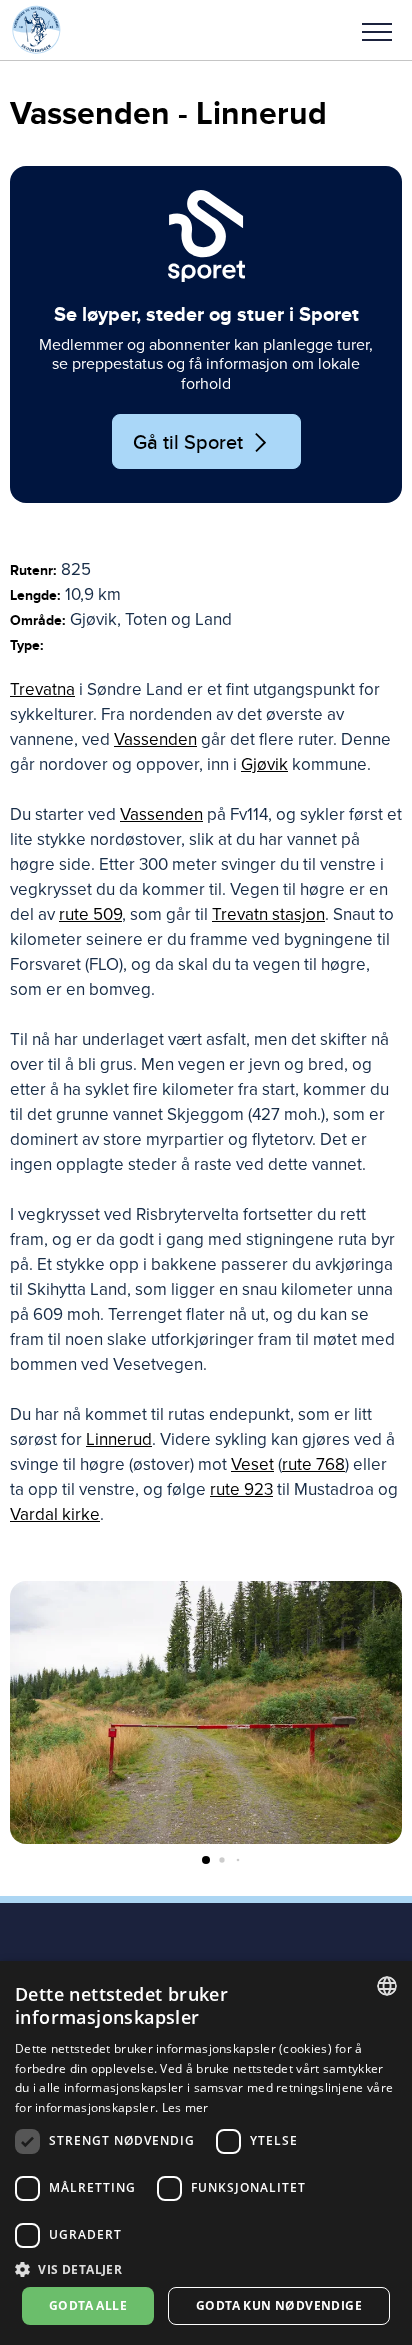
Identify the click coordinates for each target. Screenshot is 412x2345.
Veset (252, 1464)
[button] (377, 30)
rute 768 (313, 1464)
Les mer (185, 2107)
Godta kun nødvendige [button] (279, 2305)
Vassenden (155, 739)
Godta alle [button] (88, 2305)
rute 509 (90, 914)
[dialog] (206, 2153)
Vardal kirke (55, 1514)
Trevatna (42, 689)
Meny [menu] (377, 30)
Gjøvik (264, 764)
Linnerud (119, 1439)
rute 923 (241, 1489)
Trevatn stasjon (268, 914)
